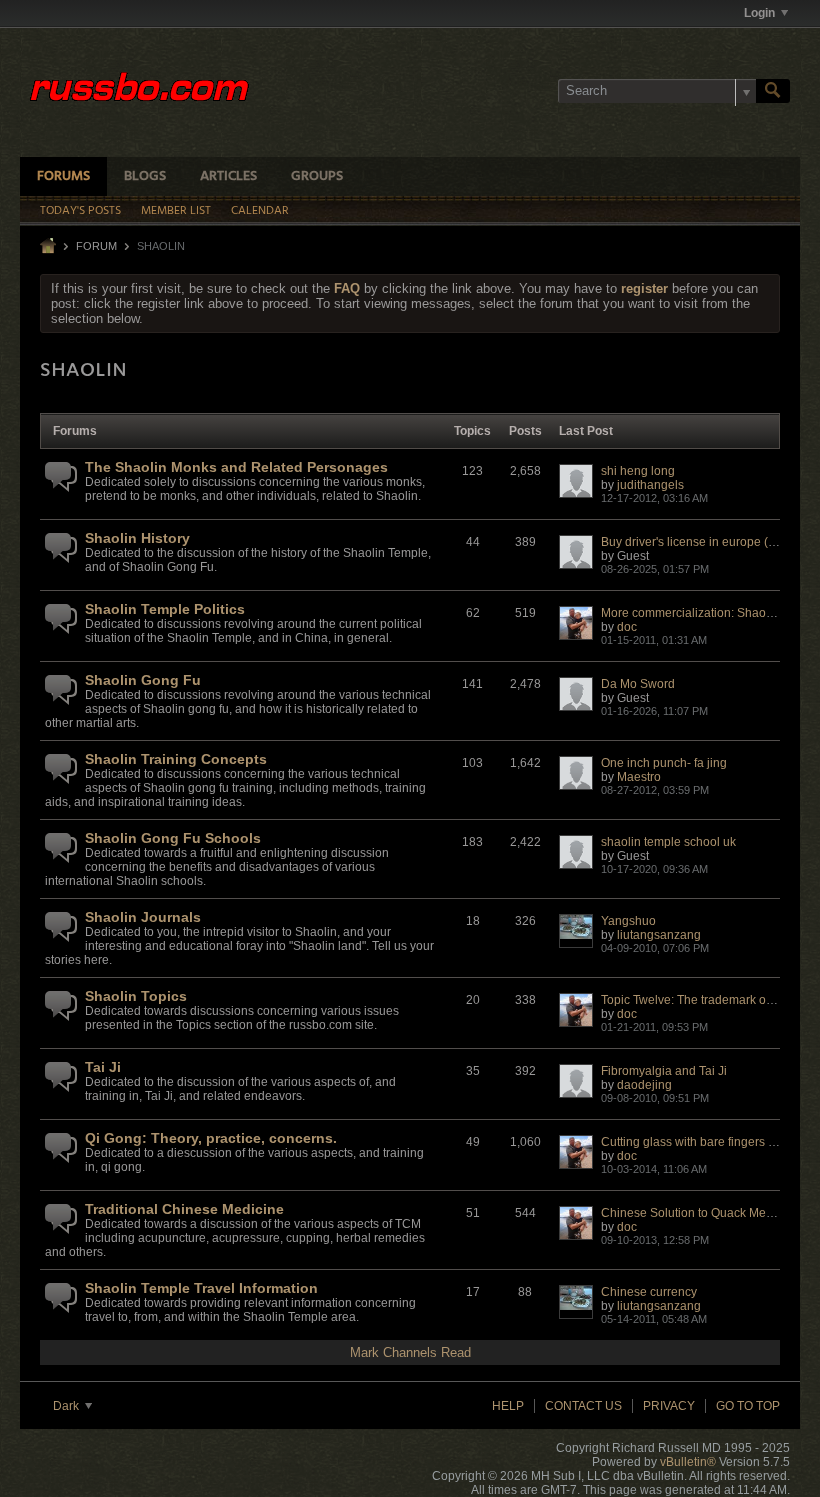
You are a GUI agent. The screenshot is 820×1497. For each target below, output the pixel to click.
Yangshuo (628, 921)
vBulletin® (688, 1462)
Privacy (669, 1406)
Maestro (639, 777)
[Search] (773, 91)
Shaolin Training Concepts (176, 759)
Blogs (145, 176)
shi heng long (638, 471)
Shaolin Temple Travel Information (201, 1288)
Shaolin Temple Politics (165, 609)
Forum (96, 246)
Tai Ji (103, 1067)
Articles (228, 176)
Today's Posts (80, 211)
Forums (63, 176)
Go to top (748, 1406)
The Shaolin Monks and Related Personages (236, 467)
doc (627, 627)
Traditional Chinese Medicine (184, 1209)
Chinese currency (649, 1292)
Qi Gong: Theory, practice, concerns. (211, 1138)
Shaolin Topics (136, 996)
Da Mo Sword (638, 684)
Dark (67, 1406)
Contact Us (583, 1406)
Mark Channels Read (410, 1352)
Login (759, 13)
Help (508, 1406)
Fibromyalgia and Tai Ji (664, 1071)
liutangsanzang (659, 935)
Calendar (260, 211)
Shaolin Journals (143, 917)
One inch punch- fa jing (664, 763)
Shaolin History (137, 538)
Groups (317, 176)
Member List (176, 211)
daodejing (644, 1085)
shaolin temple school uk (668, 842)
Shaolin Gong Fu (143, 680)
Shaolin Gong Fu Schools (173, 838)
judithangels (650, 485)
